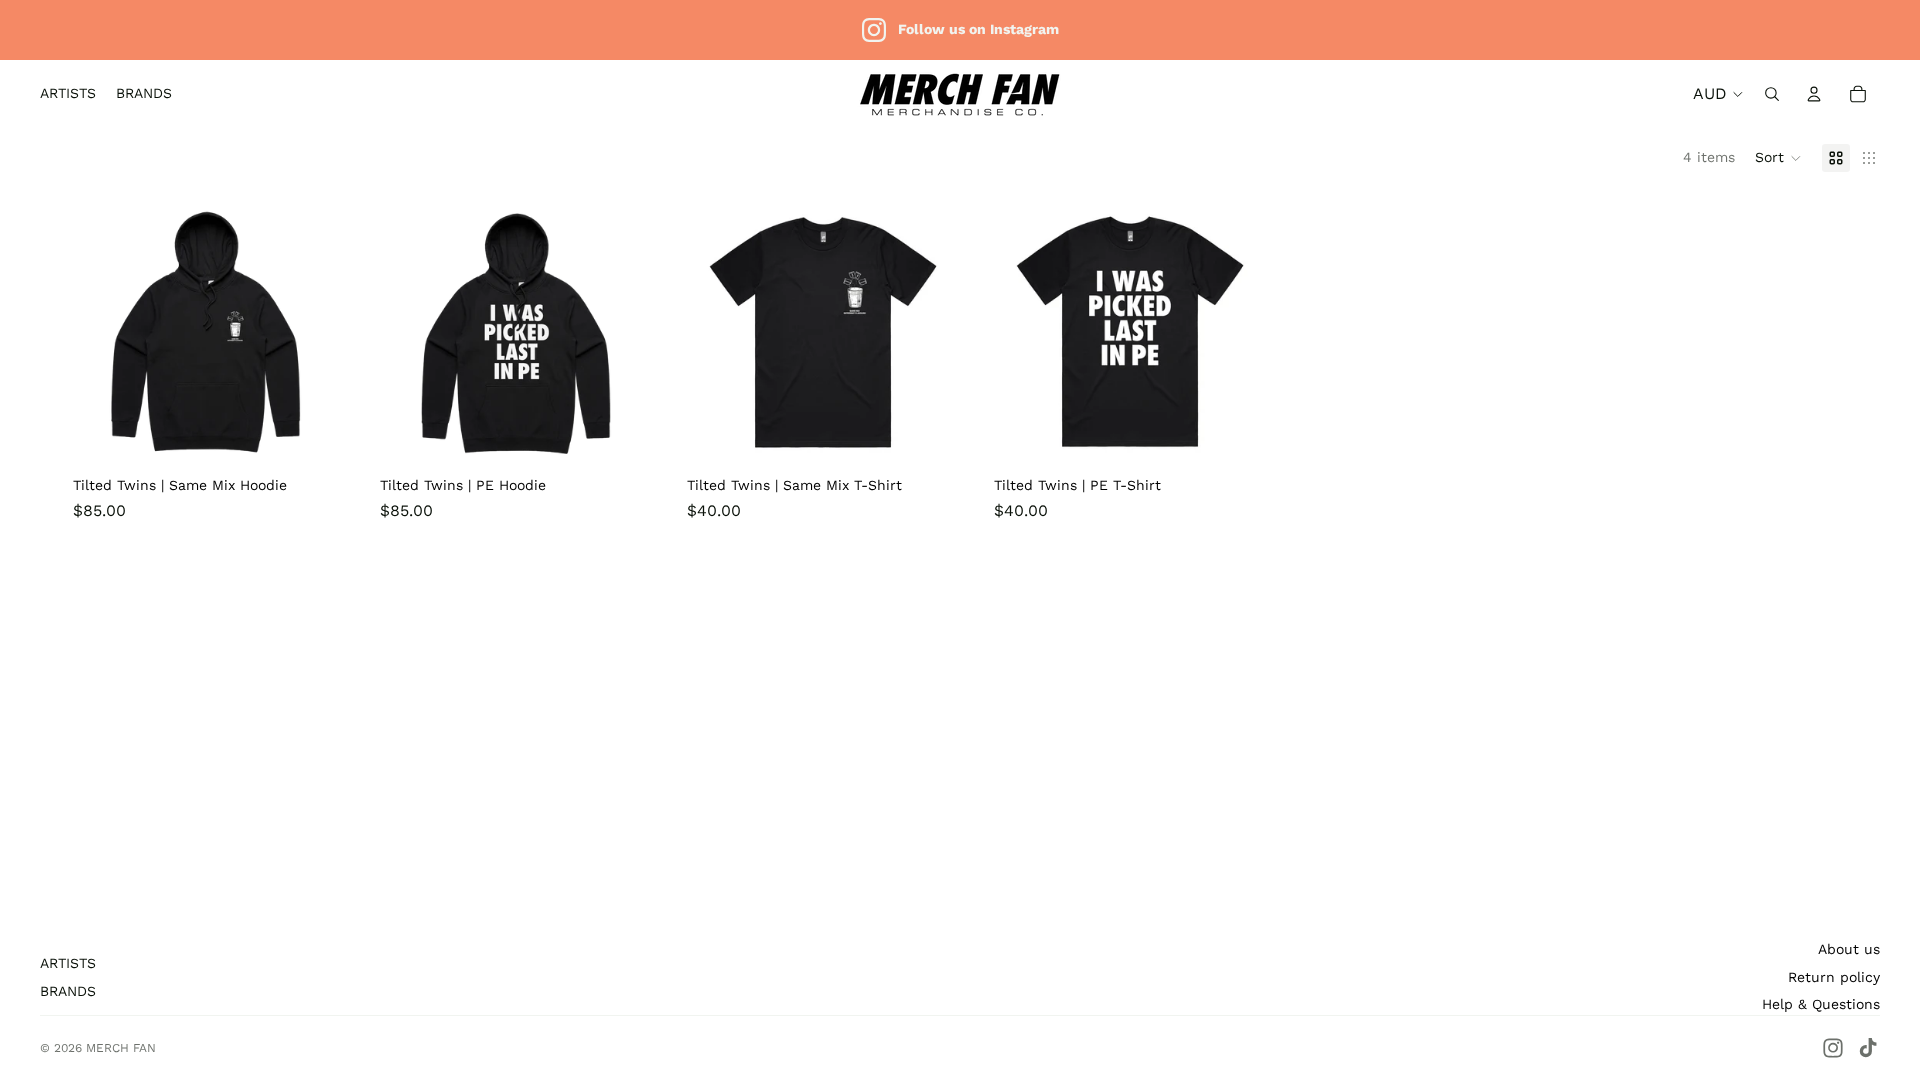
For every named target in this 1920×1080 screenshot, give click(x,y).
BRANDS (68, 991)
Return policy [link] (1834, 977)
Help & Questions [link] (1821, 1004)
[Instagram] (1833, 1048)
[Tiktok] (1868, 1048)
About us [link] (1849, 949)
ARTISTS (68, 963)
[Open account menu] (1814, 94)
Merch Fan (121, 1048)
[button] (1778, 158)
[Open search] (1772, 94)
